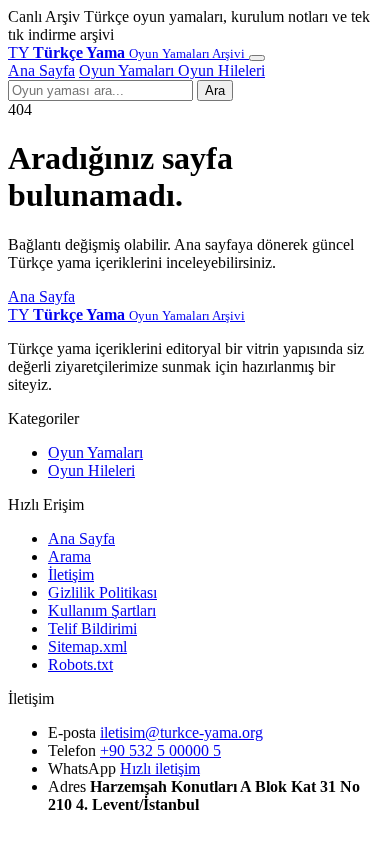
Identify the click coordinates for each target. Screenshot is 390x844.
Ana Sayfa (41, 70)
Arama (69, 556)
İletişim (71, 574)
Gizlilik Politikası (102, 592)
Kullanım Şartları (102, 610)
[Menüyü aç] (257, 58)
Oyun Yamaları (128, 70)
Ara (215, 90)
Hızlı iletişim (160, 768)
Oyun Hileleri (221, 70)
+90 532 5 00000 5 (160, 750)
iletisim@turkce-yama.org (181, 732)
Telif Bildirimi (92, 628)
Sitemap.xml (87, 646)
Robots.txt (80, 664)
